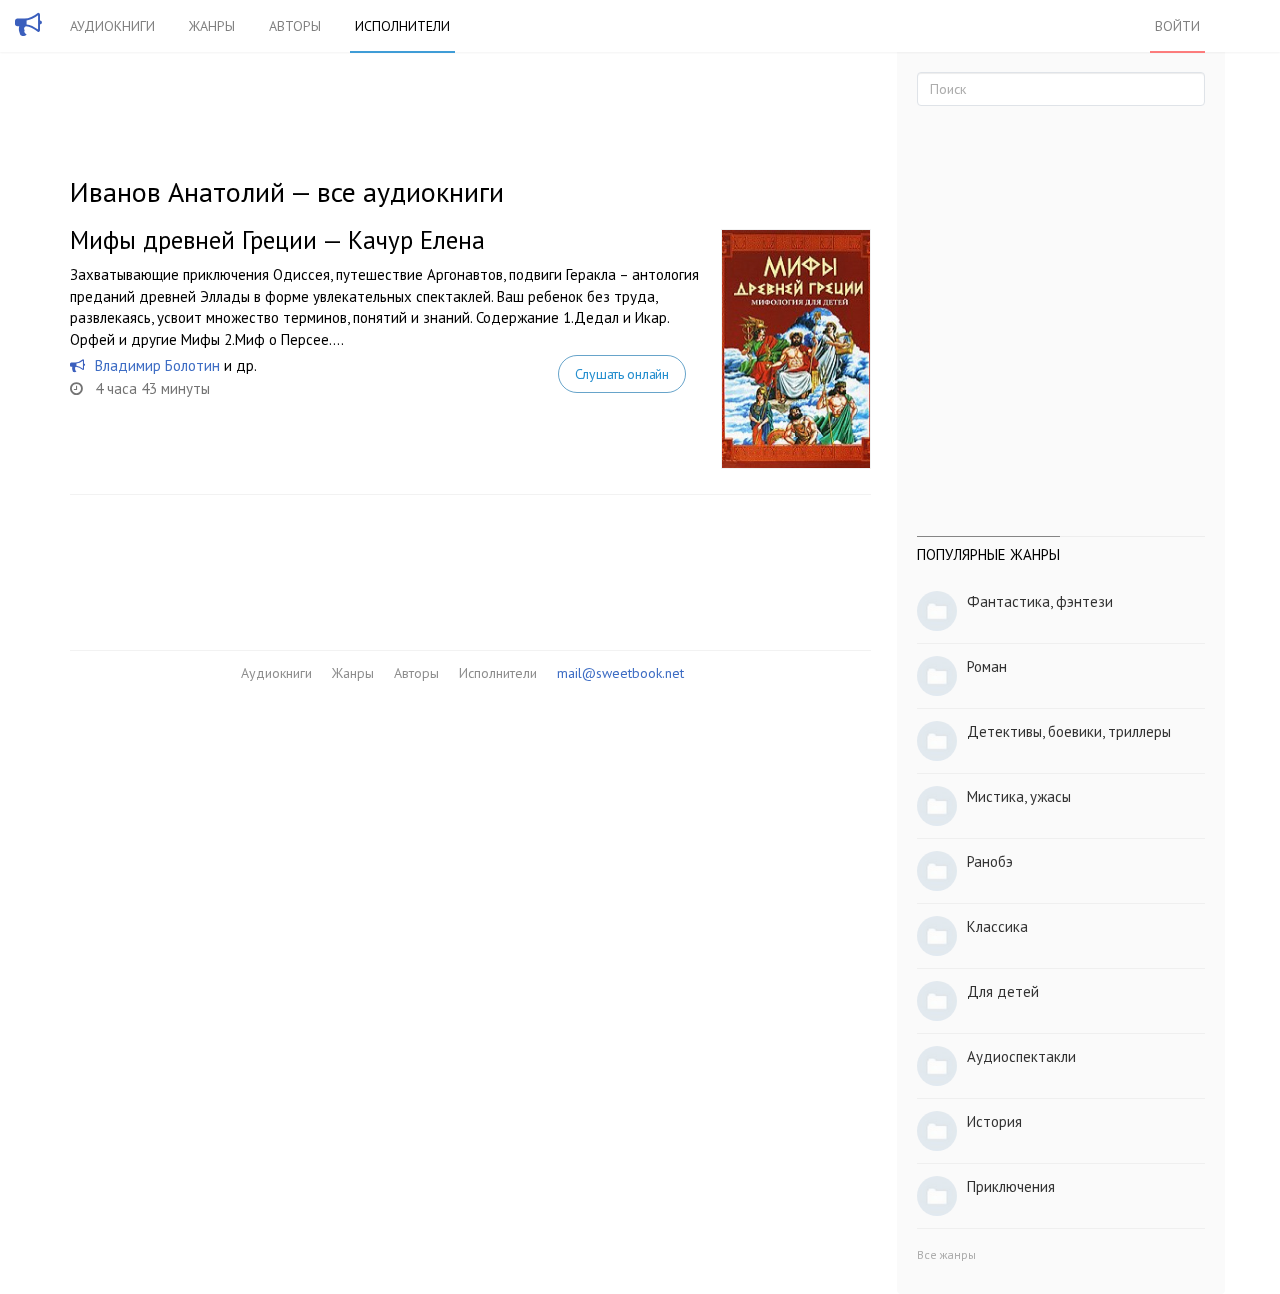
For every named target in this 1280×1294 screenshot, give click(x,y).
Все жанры (946, 1254)
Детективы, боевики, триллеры (1069, 731)
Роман (987, 666)
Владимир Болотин (157, 365)
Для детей (1003, 991)
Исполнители (402, 26)
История (994, 1121)
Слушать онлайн (622, 374)
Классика (997, 926)
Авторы (295, 26)
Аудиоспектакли (1021, 1056)
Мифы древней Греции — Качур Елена (277, 240)
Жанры (212, 26)
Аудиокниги (112, 26)
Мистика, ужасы (1019, 796)
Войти (1177, 26)
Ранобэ (990, 861)
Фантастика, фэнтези (1040, 601)
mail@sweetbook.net (620, 673)
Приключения (1011, 1186)
